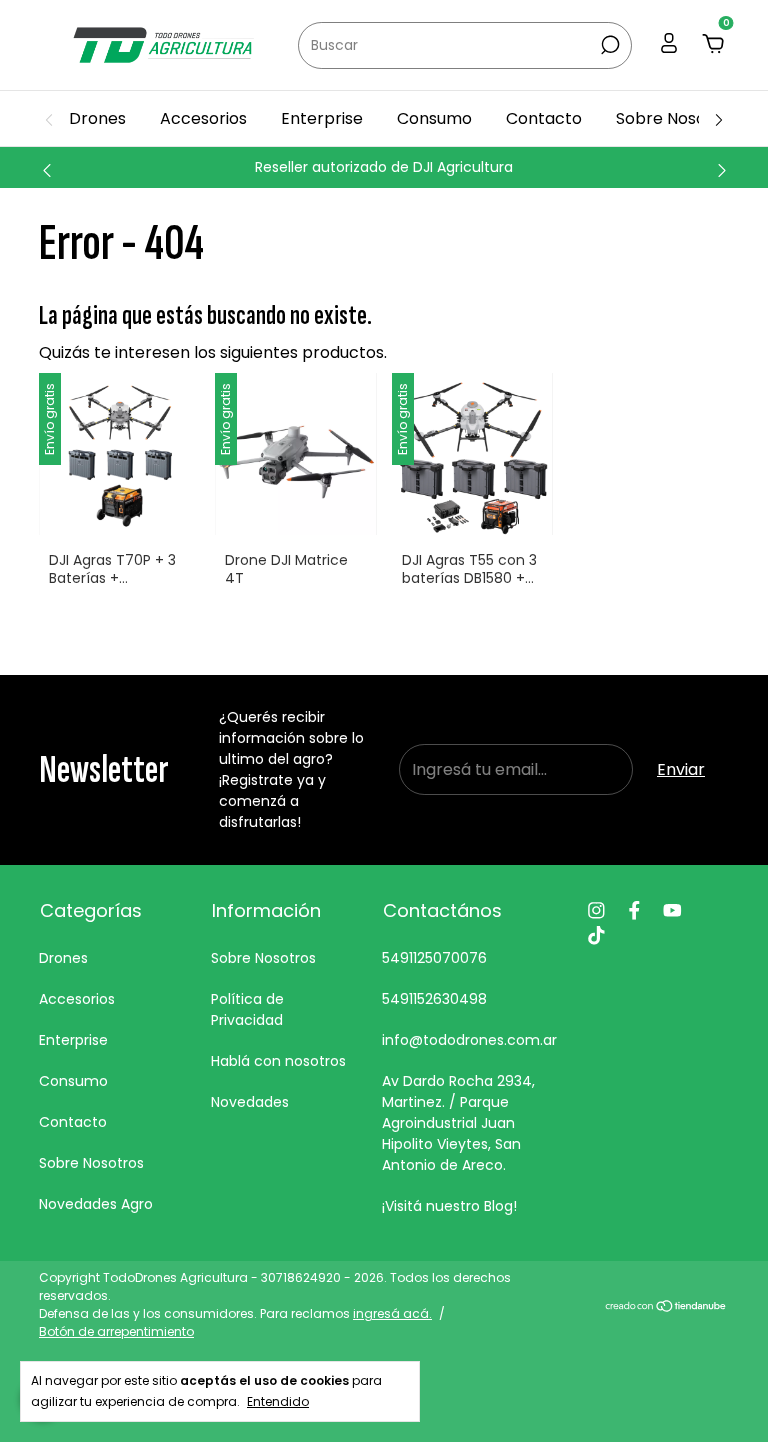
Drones (97, 118)
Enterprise (322, 118)
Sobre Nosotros (677, 118)
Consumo (434, 118)
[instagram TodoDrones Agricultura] (596, 910)
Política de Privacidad (247, 1009)
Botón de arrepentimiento (116, 1331)
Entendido (278, 1401)
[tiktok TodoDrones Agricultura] (596, 935)
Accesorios (203, 118)
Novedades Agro (96, 1204)
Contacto (544, 118)
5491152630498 (434, 999)
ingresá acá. (392, 1313)
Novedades (250, 1102)
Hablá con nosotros (278, 1061)
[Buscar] (608, 45)
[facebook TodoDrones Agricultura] (634, 910)
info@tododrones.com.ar (469, 1040)
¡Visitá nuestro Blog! (449, 1206)
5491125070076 (434, 958)
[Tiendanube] (666, 1307)
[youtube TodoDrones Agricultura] (672, 910)
